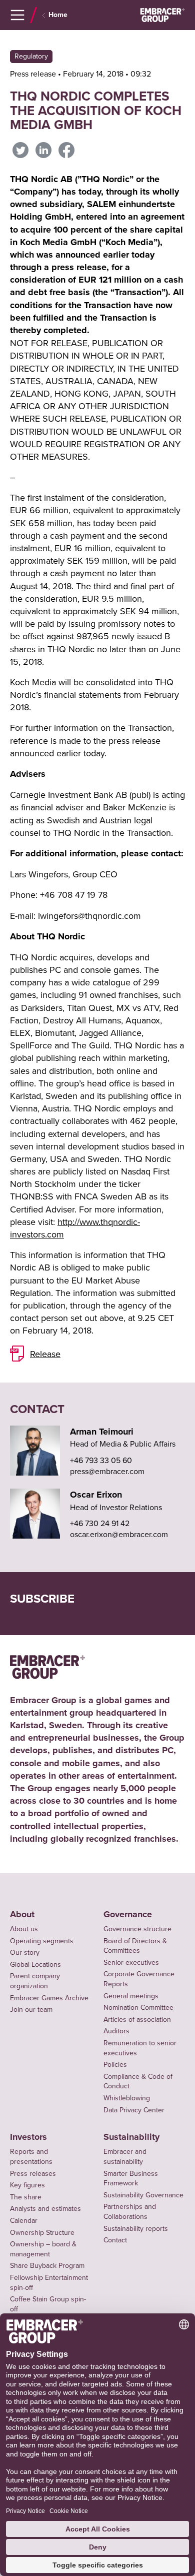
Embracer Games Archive (49, 1998)
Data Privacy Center (134, 2110)
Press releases (33, 2173)
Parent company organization (35, 1981)
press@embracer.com (107, 1471)
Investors (28, 2137)
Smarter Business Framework (131, 2178)
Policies (115, 2064)
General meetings (131, 1996)
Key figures (27, 2185)
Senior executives (131, 1962)
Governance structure (137, 1929)
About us (24, 1929)
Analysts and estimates (45, 2208)
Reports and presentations (31, 2156)
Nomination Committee (138, 2007)
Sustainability (131, 2137)
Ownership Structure (42, 2232)
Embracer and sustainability (125, 2156)
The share (26, 2197)
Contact (115, 2240)
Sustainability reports (136, 2228)
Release (45, 1354)
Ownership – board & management (43, 2249)
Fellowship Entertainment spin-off (49, 2282)
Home (58, 15)
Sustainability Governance (143, 2195)
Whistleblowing (127, 2098)
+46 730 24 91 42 (100, 1523)
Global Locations (35, 1964)
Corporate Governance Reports (139, 1979)
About (22, 1914)
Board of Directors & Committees (135, 1946)
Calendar (24, 2220)
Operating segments (42, 1941)
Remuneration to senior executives (140, 2048)
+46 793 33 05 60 (101, 1460)
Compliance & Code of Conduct (138, 2081)
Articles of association (137, 2019)
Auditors (116, 2031)
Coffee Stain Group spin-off (48, 2304)
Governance (128, 1914)
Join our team (31, 2009)
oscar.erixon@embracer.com (119, 1534)
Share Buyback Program (47, 2265)
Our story (25, 1952)
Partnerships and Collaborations (130, 2211)
